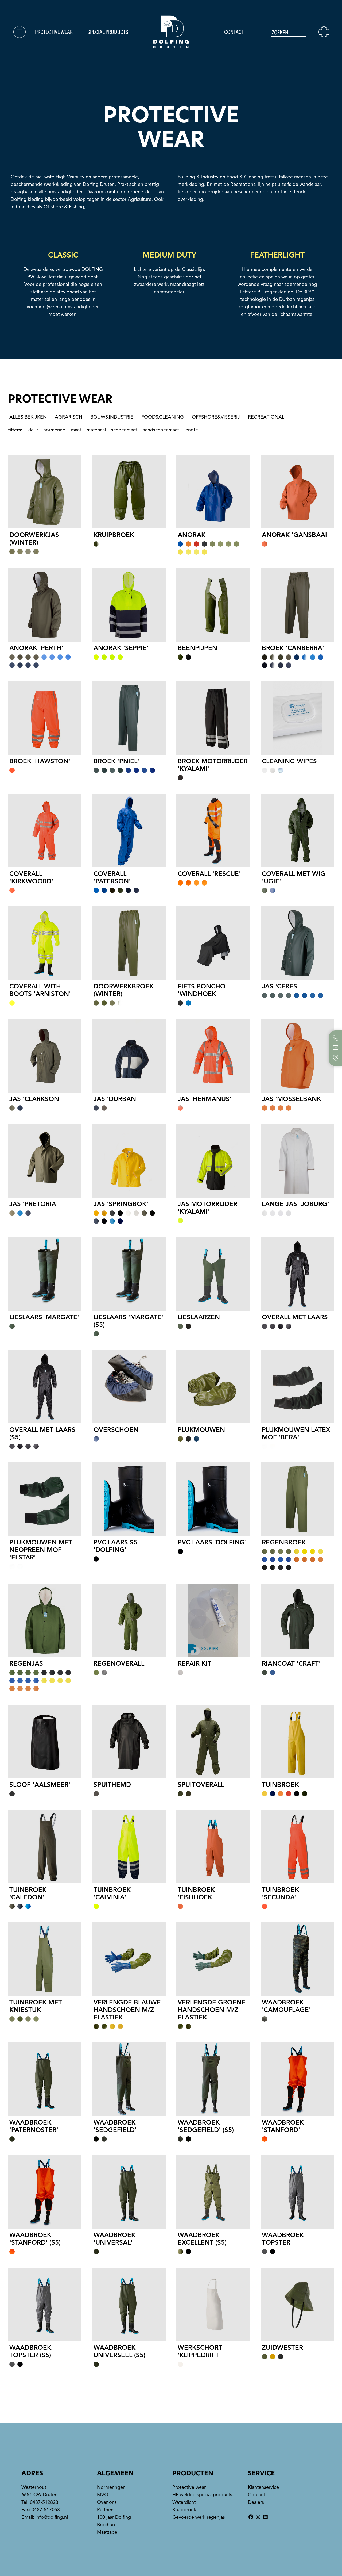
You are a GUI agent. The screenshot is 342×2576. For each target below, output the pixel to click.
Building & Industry (198, 177)
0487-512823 (44, 2502)
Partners (106, 2510)
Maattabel (26, 92)
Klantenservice (32, 45)
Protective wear (54, 32)
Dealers (256, 2502)
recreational (266, 417)
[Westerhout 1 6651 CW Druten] (336, 1058)
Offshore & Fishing (64, 207)
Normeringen (29, 55)
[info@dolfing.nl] (336, 1048)
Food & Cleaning (245, 177)
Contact (234, 32)
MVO (18, 64)
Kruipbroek (184, 2510)
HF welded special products (202, 2495)
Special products (108, 32)
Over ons (24, 74)
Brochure (25, 83)
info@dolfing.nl (52, 2517)
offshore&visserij (216, 417)
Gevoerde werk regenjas (199, 2517)
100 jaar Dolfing (114, 2517)
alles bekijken (28, 417)
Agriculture (140, 199)
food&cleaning (163, 417)
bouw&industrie (112, 417)
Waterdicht (184, 2502)
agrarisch (69, 417)
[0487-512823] (336, 1038)
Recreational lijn (247, 184)
